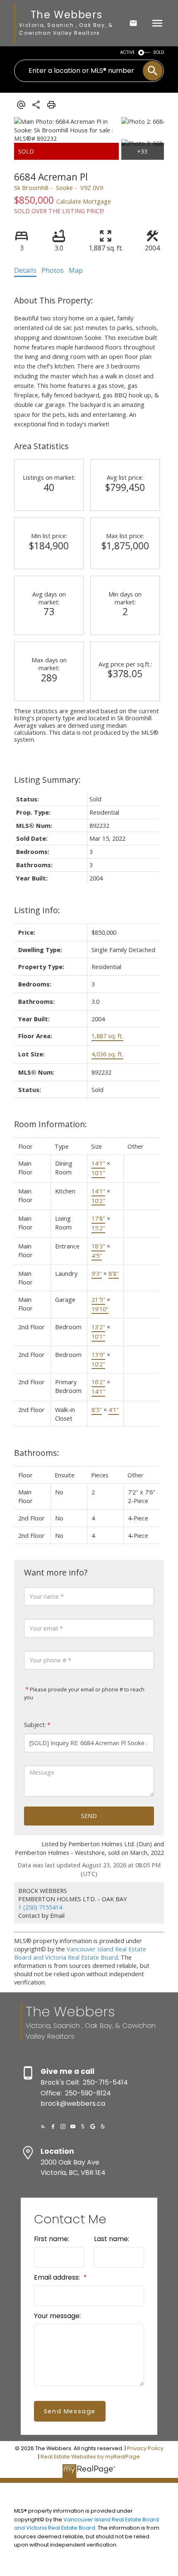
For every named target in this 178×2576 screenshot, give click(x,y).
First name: (52, 2239)
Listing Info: (37, 910)
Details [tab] (25, 270)
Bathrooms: (37, 1453)
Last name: (112, 2239)
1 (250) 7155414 (40, 1907)
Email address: (58, 2277)
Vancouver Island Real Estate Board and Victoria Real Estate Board (80, 1953)
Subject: (35, 1725)
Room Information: (51, 1124)
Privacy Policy (145, 2448)
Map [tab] (76, 270)
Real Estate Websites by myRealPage (90, 2457)
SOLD (159, 52)
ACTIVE (127, 52)
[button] (43, 2126)
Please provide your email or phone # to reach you (84, 1693)
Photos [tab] (53, 270)
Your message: (57, 2316)
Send (89, 1816)
